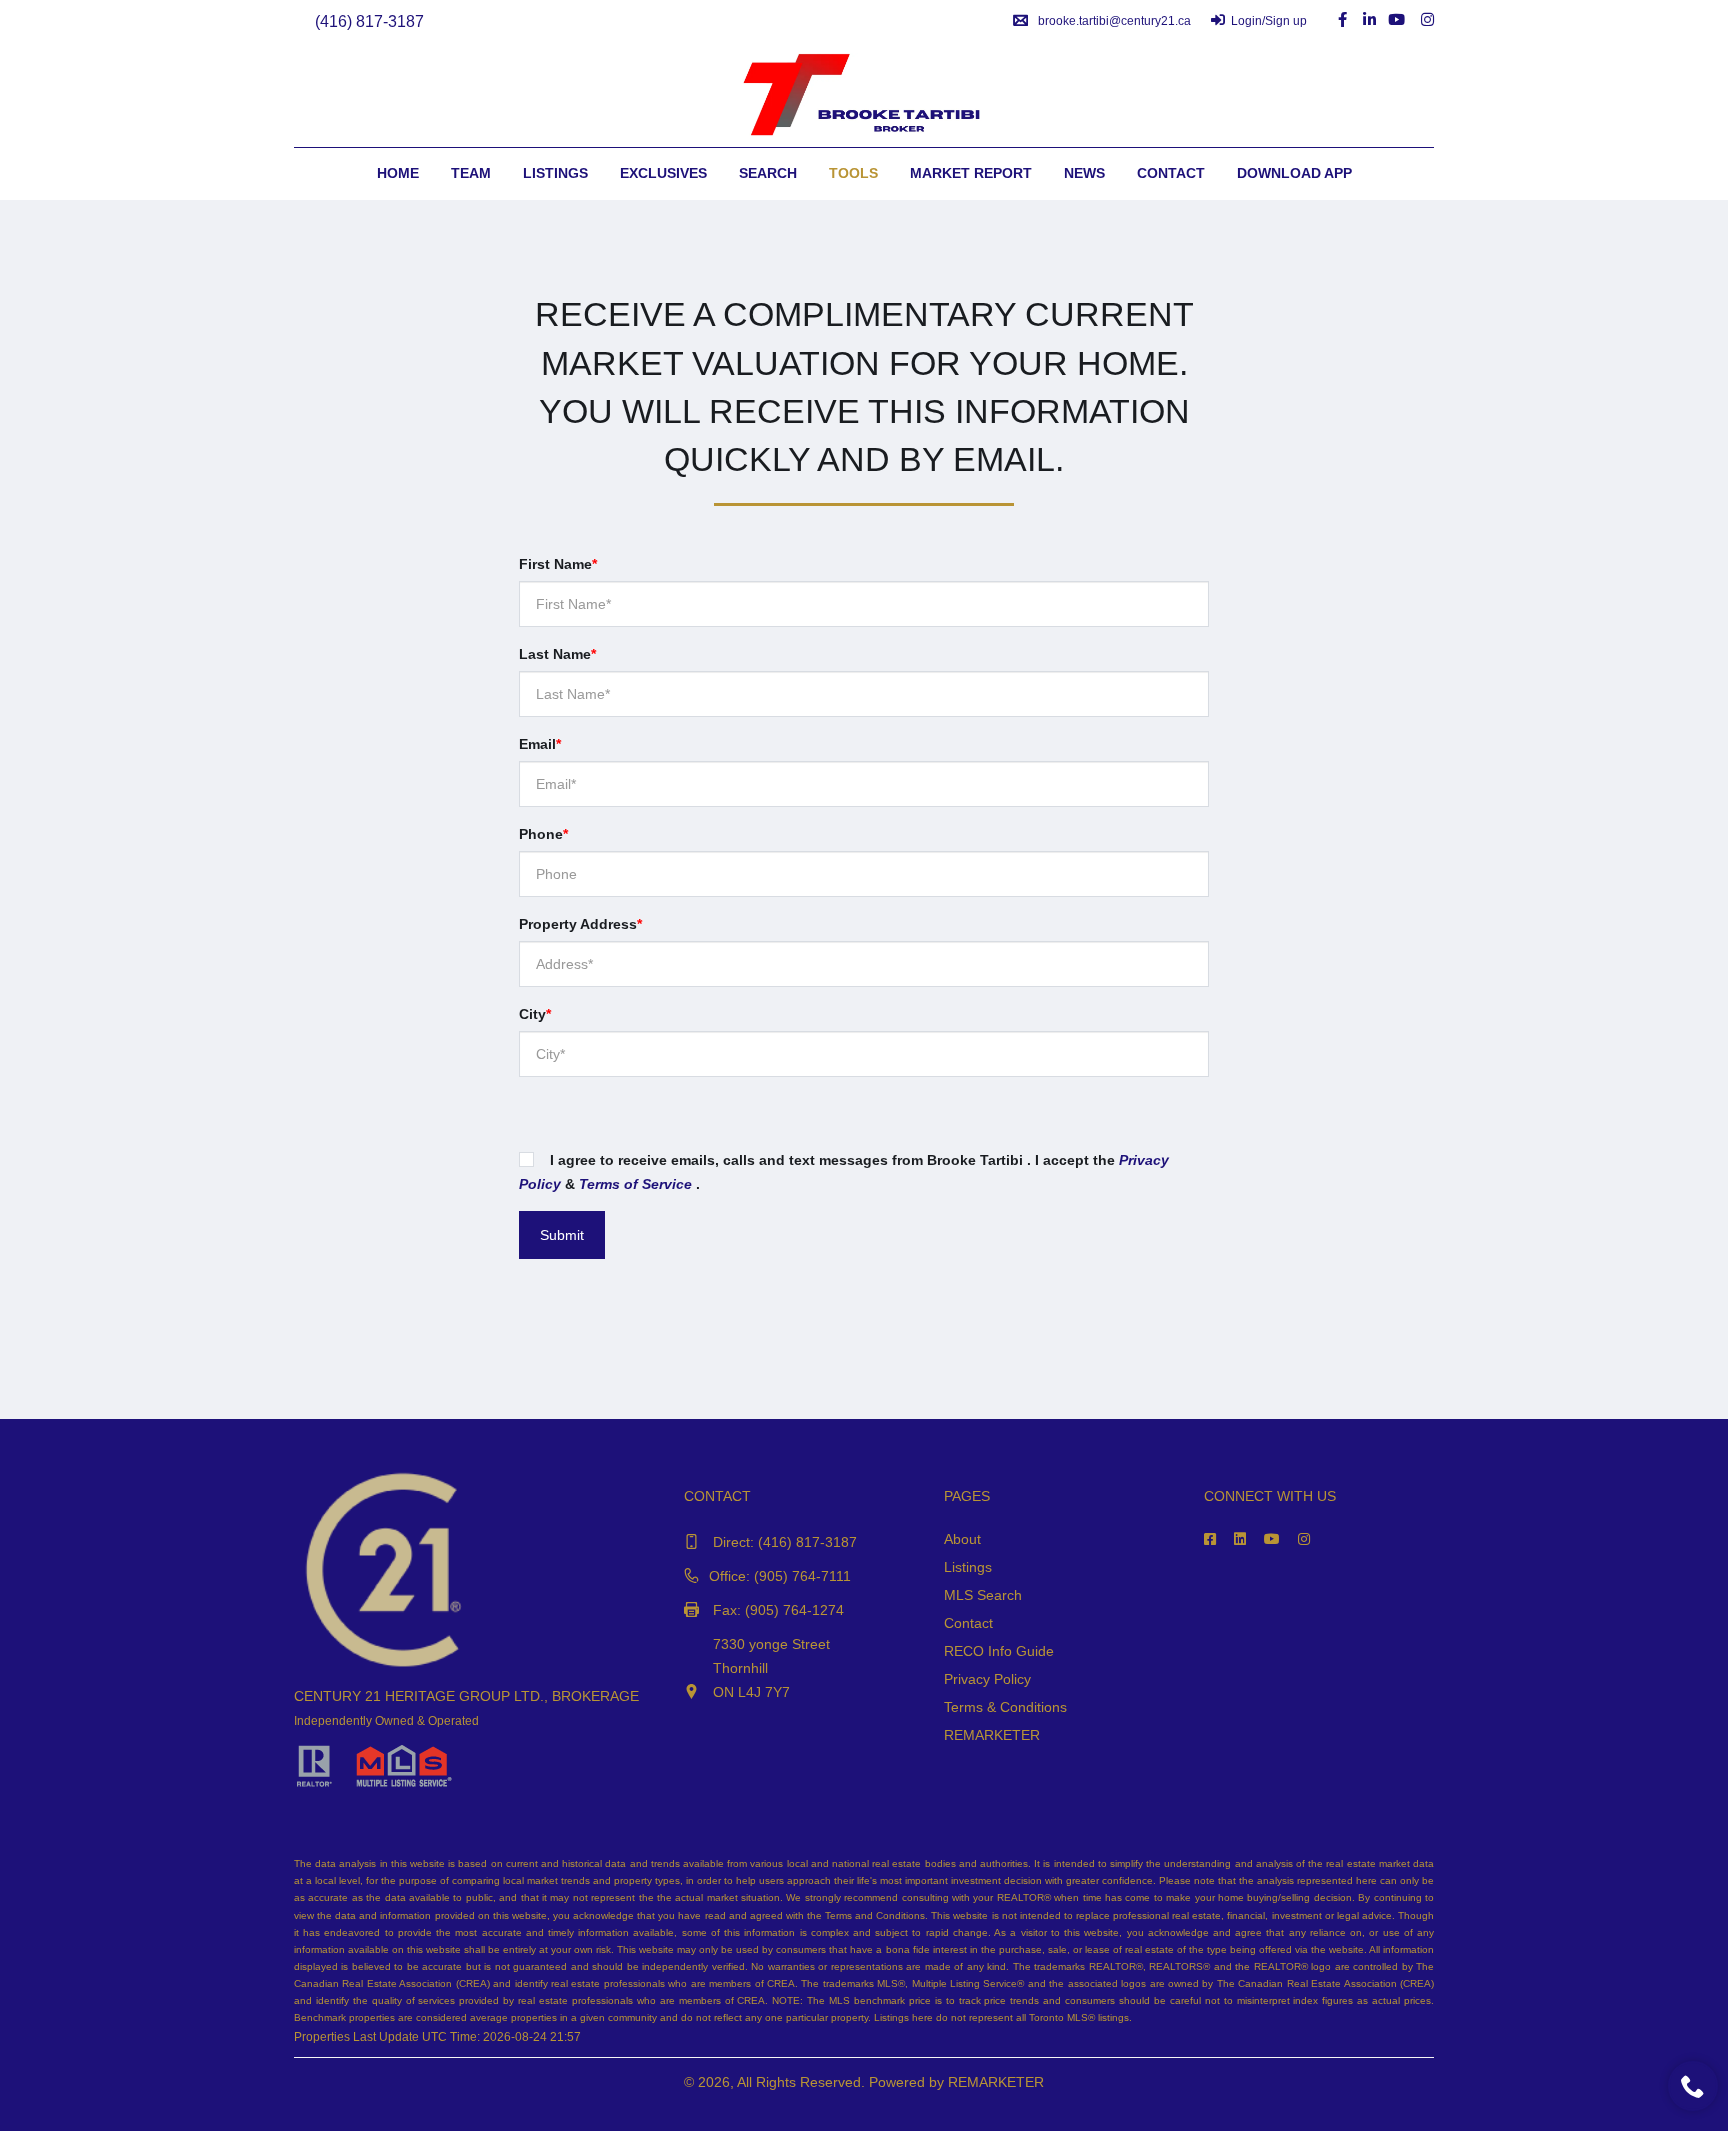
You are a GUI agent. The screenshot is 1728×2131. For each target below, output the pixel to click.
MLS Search (983, 1595)
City (535, 1014)
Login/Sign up (1269, 21)
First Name (558, 564)
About (962, 1539)
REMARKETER (992, 1735)
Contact (1171, 173)
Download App (1294, 173)
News (1084, 173)
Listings (555, 173)
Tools (853, 173)
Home (398, 173)
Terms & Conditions (1005, 1707)
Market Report (971, 173)
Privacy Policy (987, 1679)
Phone (543, 834)
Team (471, 173)
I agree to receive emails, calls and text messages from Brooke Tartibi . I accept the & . (844, 1172)
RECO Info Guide (999, 1651)
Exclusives (663, 173)
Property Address (580, 924)
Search (768, 173)
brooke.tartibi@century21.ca (1114, 21)
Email (540, 744)
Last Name (557, 654)
